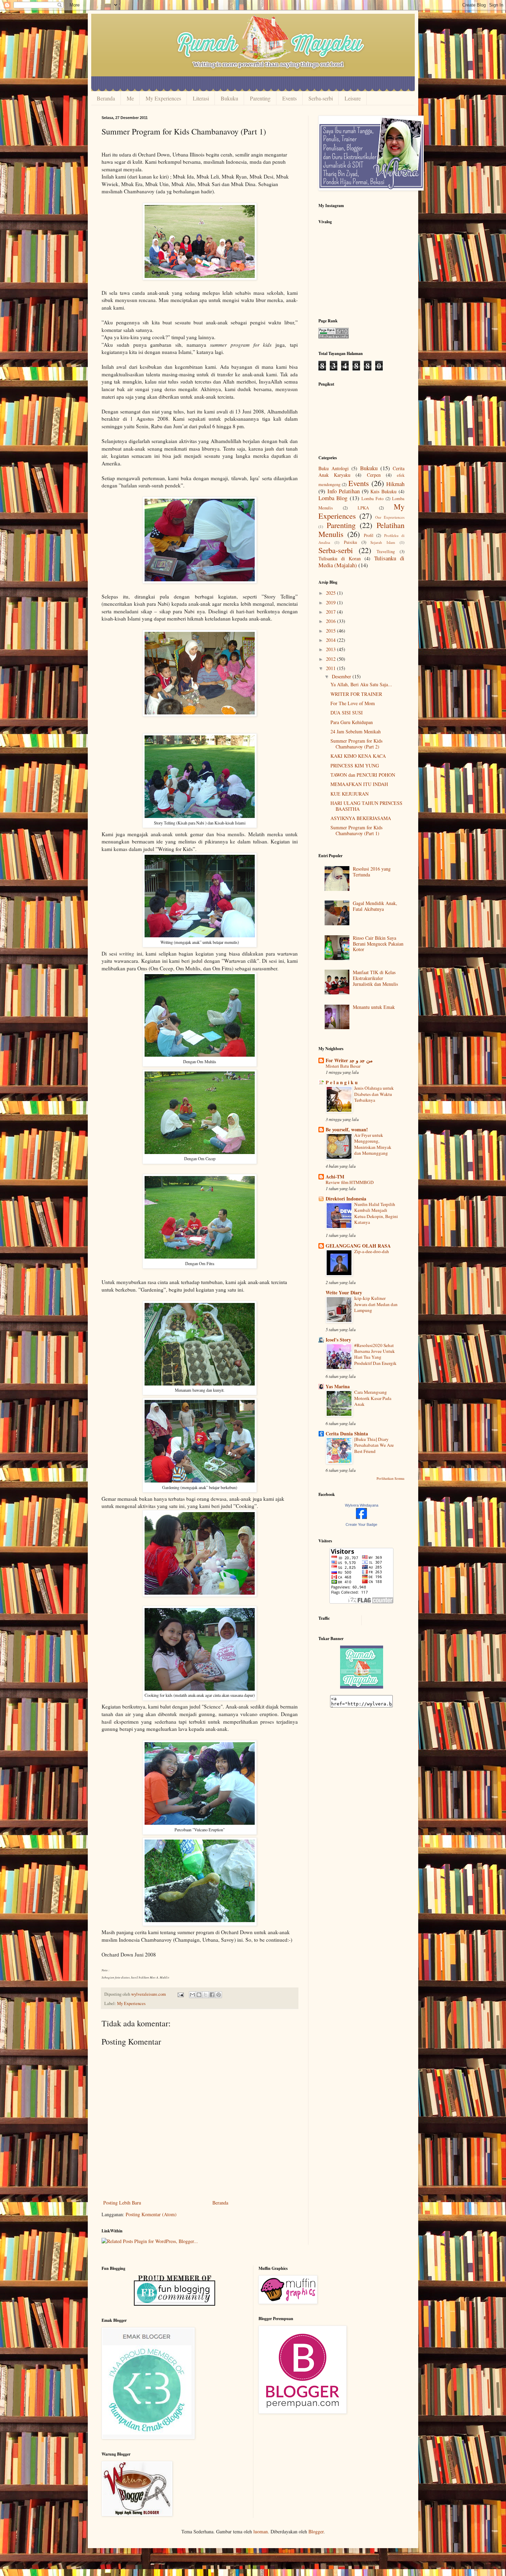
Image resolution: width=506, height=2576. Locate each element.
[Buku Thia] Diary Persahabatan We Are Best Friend (374, 1445)
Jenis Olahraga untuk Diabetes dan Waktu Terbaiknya (374, 1094)
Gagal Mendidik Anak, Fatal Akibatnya (375, 906)
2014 (331, 640)
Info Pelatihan (344, 491)
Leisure (353, 98)
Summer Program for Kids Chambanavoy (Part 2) (356, 744)
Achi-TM (335, 1177)
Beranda (106, 98)
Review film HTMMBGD (350, 1182)
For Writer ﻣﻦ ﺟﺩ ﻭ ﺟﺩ (349, 1060)
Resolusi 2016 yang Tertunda (372, 872)
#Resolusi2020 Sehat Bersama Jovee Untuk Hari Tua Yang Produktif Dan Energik (375, 1354)
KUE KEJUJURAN (350, 794)
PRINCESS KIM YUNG (355, 766)
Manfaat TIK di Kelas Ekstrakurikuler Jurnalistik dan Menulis (375, 978)
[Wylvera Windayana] (361, 1517)
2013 (331, 649)
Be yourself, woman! (347, 1129)
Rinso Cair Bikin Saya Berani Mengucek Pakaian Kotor (378, 944)
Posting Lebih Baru (122, 2203)
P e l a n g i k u (342, 1082)
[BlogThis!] (199, 1995)
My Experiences (163, 98)
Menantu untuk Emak (374, 1007)
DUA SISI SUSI (347, 713)
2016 (331, 621)
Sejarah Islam (383, 542)
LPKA (363, 508)
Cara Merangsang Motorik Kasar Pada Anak (373, 1398)
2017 (331, 612)
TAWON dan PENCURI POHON (363, 775)
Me (130, 98)
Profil (369, 535)
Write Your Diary (344, 1292)
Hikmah (395, 484)
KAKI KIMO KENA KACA (358, 756)
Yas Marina (338, 1386)
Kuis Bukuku (383, 491)
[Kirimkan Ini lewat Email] (192, 1995)
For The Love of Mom (353, 703)
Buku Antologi (334, 468)
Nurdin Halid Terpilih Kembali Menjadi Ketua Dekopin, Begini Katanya (376, 1213)
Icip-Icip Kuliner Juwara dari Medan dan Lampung (376, 1304)
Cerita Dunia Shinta (347, 1433)
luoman (261, 2531)
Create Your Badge (361, 1524)
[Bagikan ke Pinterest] (219, 1995)
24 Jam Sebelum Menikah (356, 731)
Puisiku (350, 542)
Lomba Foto (372, 499)
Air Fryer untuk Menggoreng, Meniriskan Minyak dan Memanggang (373, 1144)
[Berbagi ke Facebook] (212, 1995)
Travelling (386, 552)
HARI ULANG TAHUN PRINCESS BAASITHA (366, 806)
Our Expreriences (390, 517)
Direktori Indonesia (346, 1199)
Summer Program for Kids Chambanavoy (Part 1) (356, 830)
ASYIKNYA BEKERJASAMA (361, 818)
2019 (331, 602)
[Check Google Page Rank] (334, 337)
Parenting (260, 98)
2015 (331, 631)
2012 (331, 659)
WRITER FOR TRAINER (356, 694)
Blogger (316, 2531)
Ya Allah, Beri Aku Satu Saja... (361, 684)
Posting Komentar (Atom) (151, 2214)
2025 (331, 593)
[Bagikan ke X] (205, 1995)
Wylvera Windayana (362, 1505)
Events (289, 98)
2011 (331, 668)
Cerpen (374, 475)
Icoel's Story (338, 1340)
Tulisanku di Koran (340, 558)
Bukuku (229, 98)
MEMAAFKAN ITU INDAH (359, 784)
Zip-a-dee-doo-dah (372, 1251)
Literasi (201, 98)
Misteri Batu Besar (343, 1066)
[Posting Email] (180, 1994)
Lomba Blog (333, 498)
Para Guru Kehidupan (352, 722)
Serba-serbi (321, 98)
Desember (342, 676)
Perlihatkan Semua (391, 1478)
